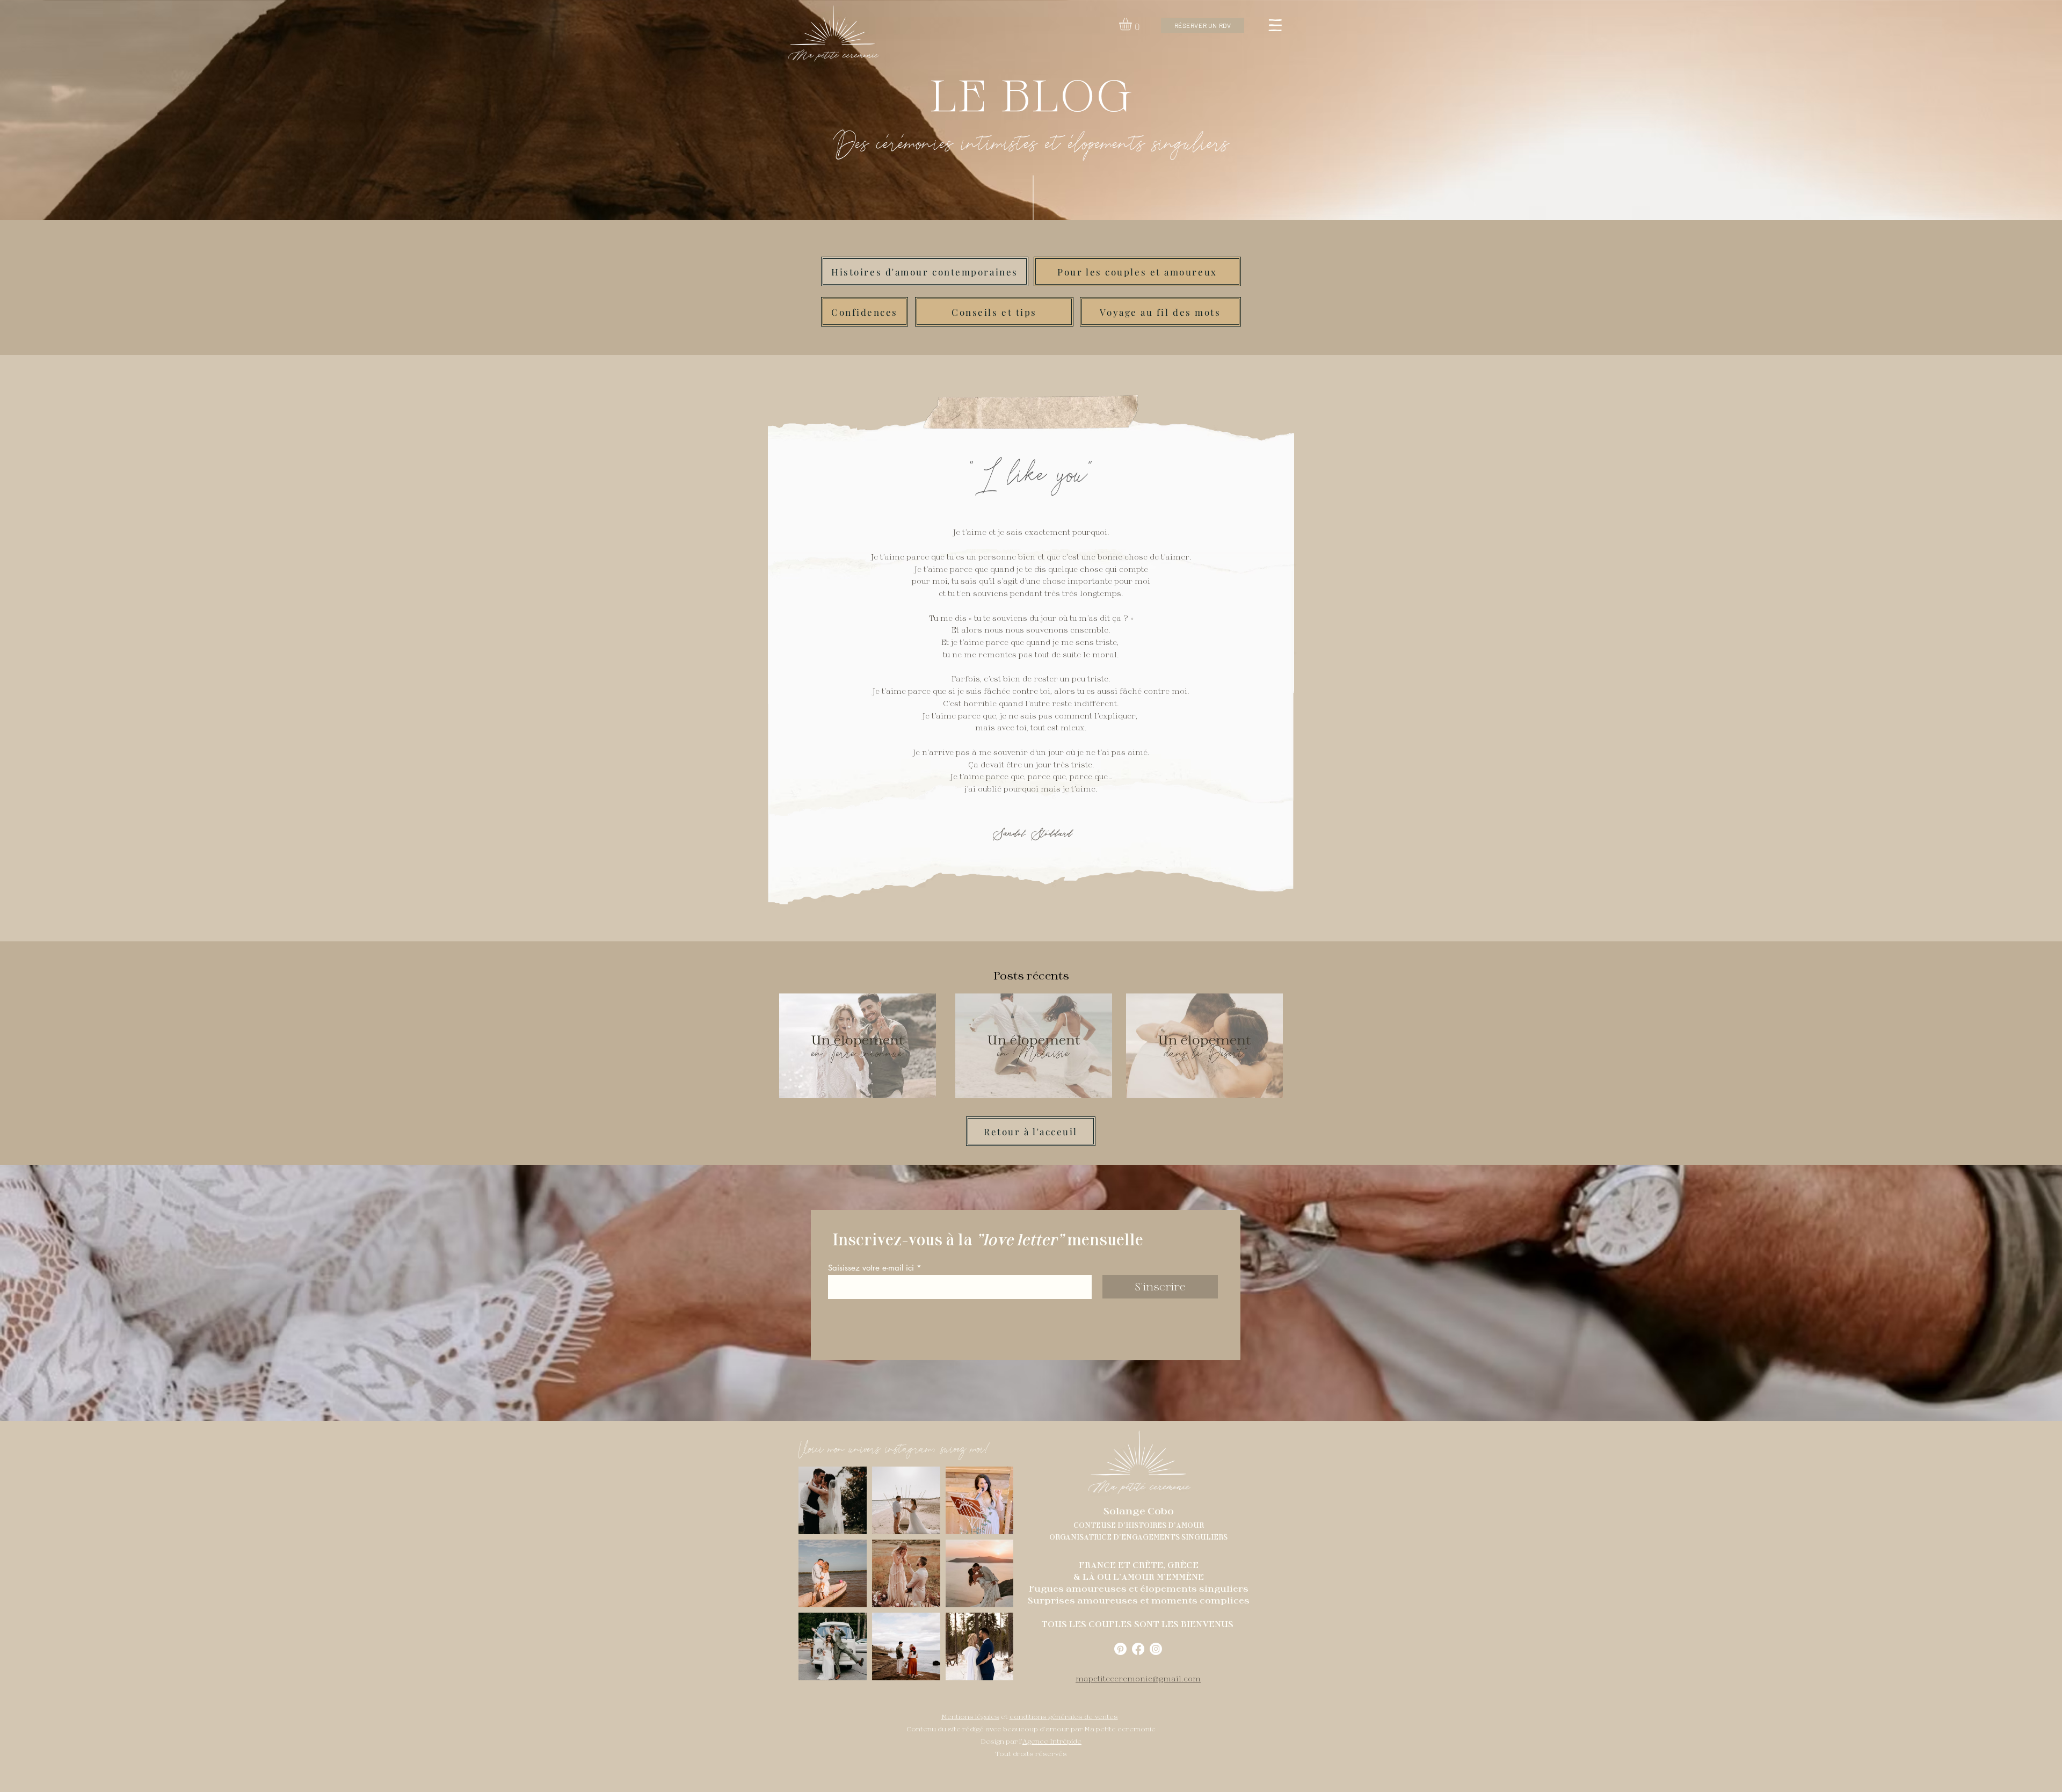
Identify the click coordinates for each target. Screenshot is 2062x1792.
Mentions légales (970, 1716)
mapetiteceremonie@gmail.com (1138, 1679)
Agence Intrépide (1052, 1741)
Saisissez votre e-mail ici (871, 1268)
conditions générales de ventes (1064, 1716)
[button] (1133, 24)
